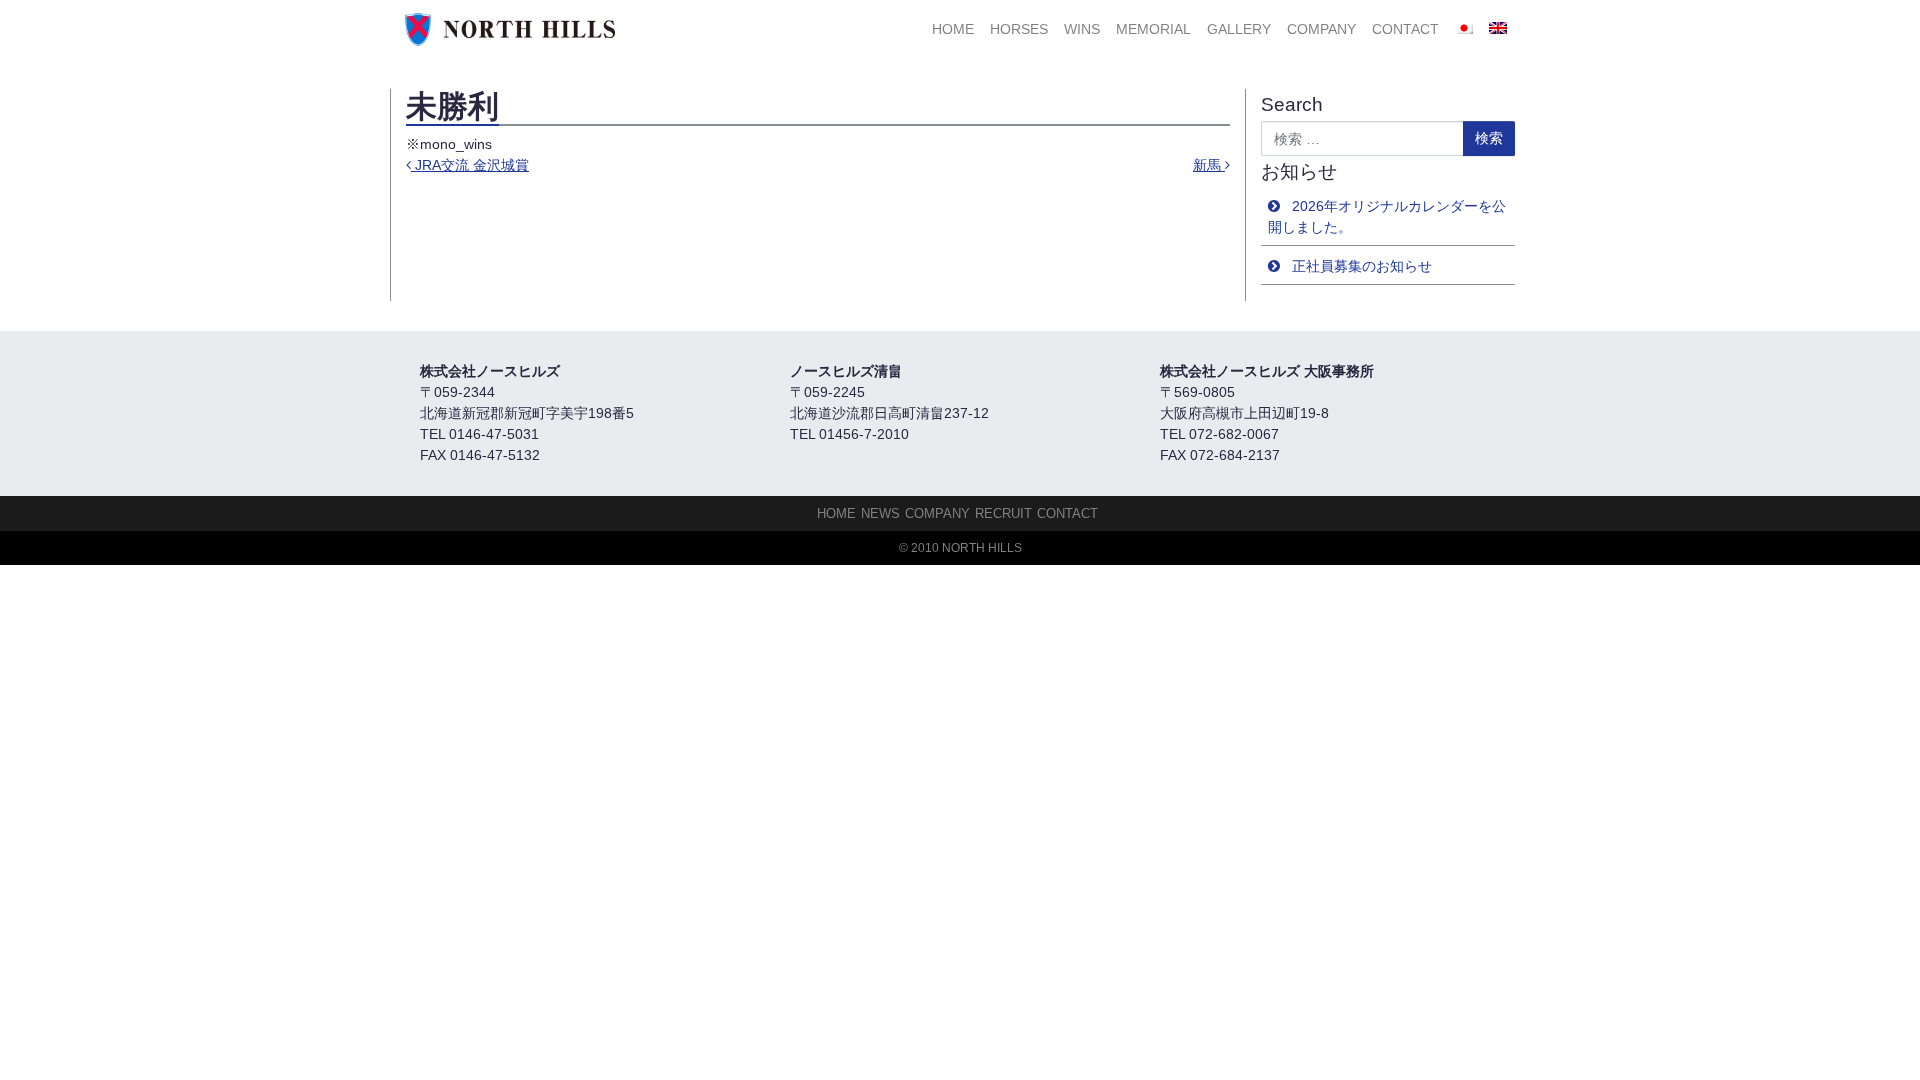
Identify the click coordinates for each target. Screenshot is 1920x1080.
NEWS (880, 513)
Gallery (1239, 29)
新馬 (1209, 165)
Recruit (1003, 513)
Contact (1405, 29)
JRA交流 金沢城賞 (470, 165)
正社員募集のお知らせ (1362, 266)
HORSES (1019, 29)
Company (1321, 29)
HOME (953, 29)
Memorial (1153, 29)
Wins (1082, 29)
